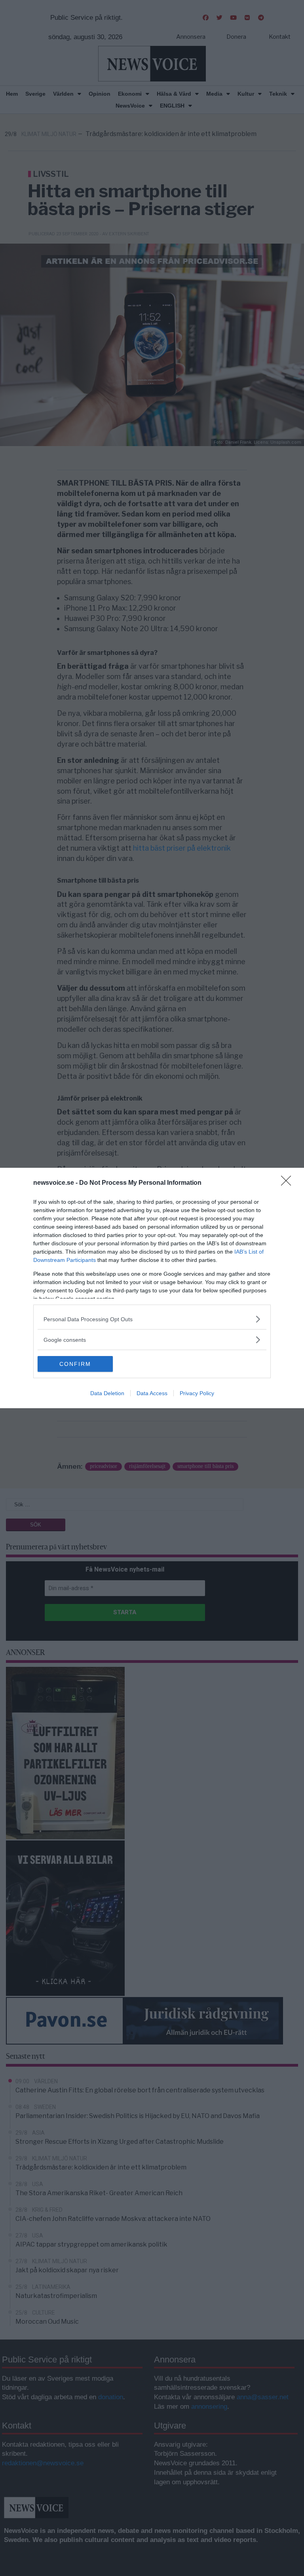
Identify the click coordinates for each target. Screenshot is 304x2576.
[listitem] (152, 1319)
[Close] (289, 1183)
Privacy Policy (197, 1393)
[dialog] (152, 1288)
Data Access (152, 1393)
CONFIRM (75, 1364)
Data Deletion (107, 1393)
